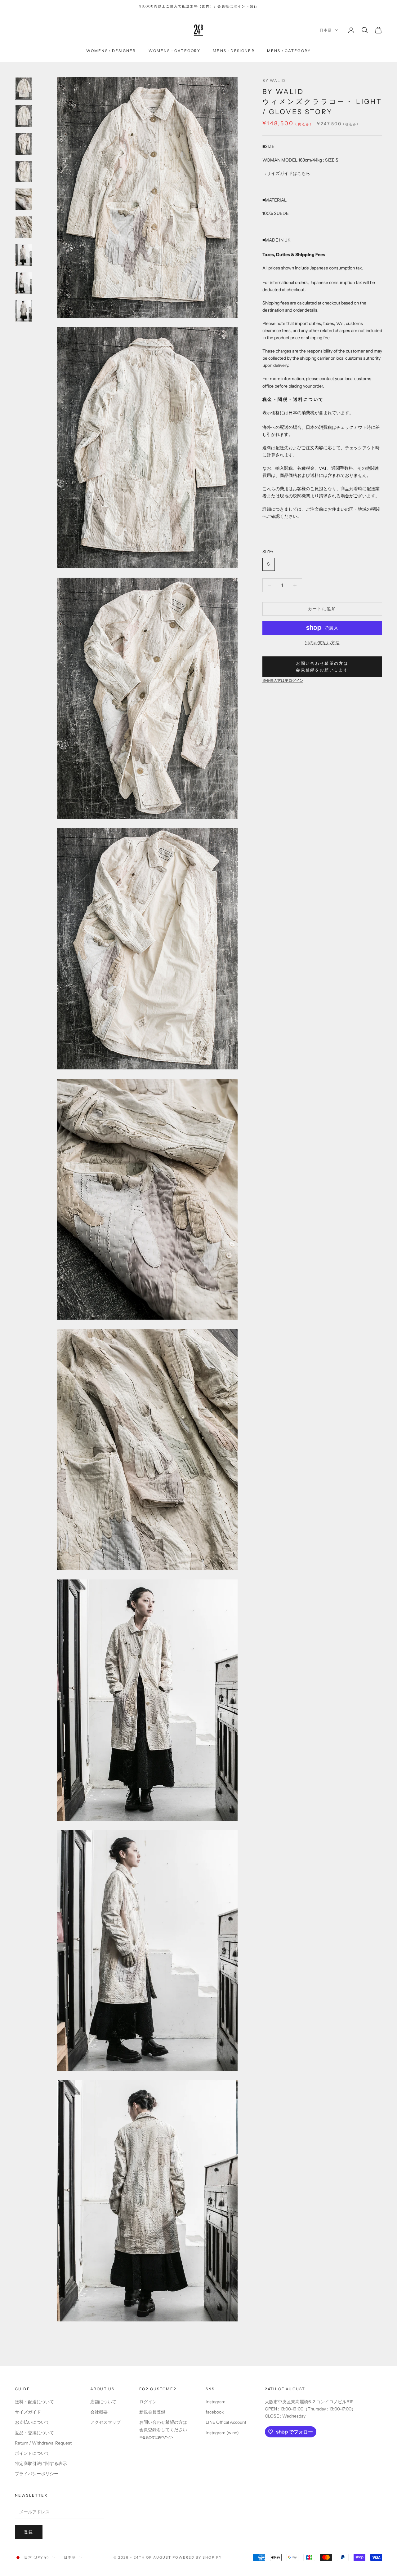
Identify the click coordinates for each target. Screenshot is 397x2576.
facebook (215, 2412)
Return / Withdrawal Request (43, 2443)
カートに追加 (322, 609)
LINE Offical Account (226, 2422)
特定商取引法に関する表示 (41, 2463)
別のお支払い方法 (322, 643)
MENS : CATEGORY (289, 51)
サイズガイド (28, 2412)
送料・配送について (34, 2402)
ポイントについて (32, 2453)
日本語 (326, 30)
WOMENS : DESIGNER (111, 51)
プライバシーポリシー (37, 2474)
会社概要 (99, 2412)
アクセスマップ (105, 2422)
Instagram (216, 2402)
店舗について (103, 2402)
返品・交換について (34, 2433)
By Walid (274, 80)
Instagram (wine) (222, 2433)
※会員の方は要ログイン (283, 681)
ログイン (148, 2402)
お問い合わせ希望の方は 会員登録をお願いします (322, 666)
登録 (29, 2532)
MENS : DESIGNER (234, 51)
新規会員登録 (152, 2412)
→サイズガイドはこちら (286, 173)
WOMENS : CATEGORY (175, 51)
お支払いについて (32, 2422)
